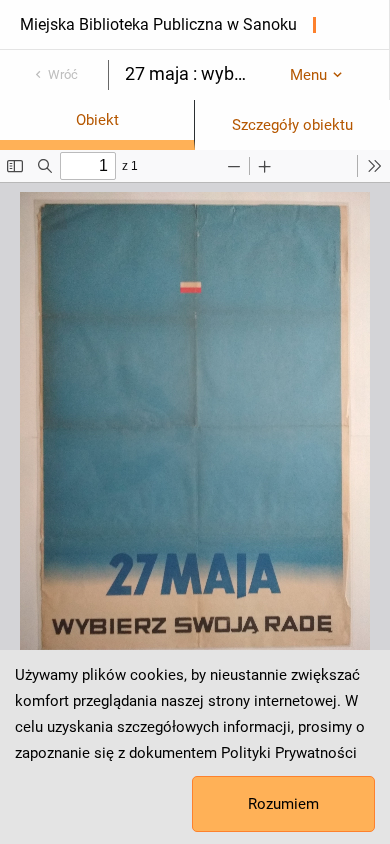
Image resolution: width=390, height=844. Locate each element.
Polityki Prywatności (289, 753)
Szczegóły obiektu (292, 125)
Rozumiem (283, 804)
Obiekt (97, 120)
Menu (308, 75)
